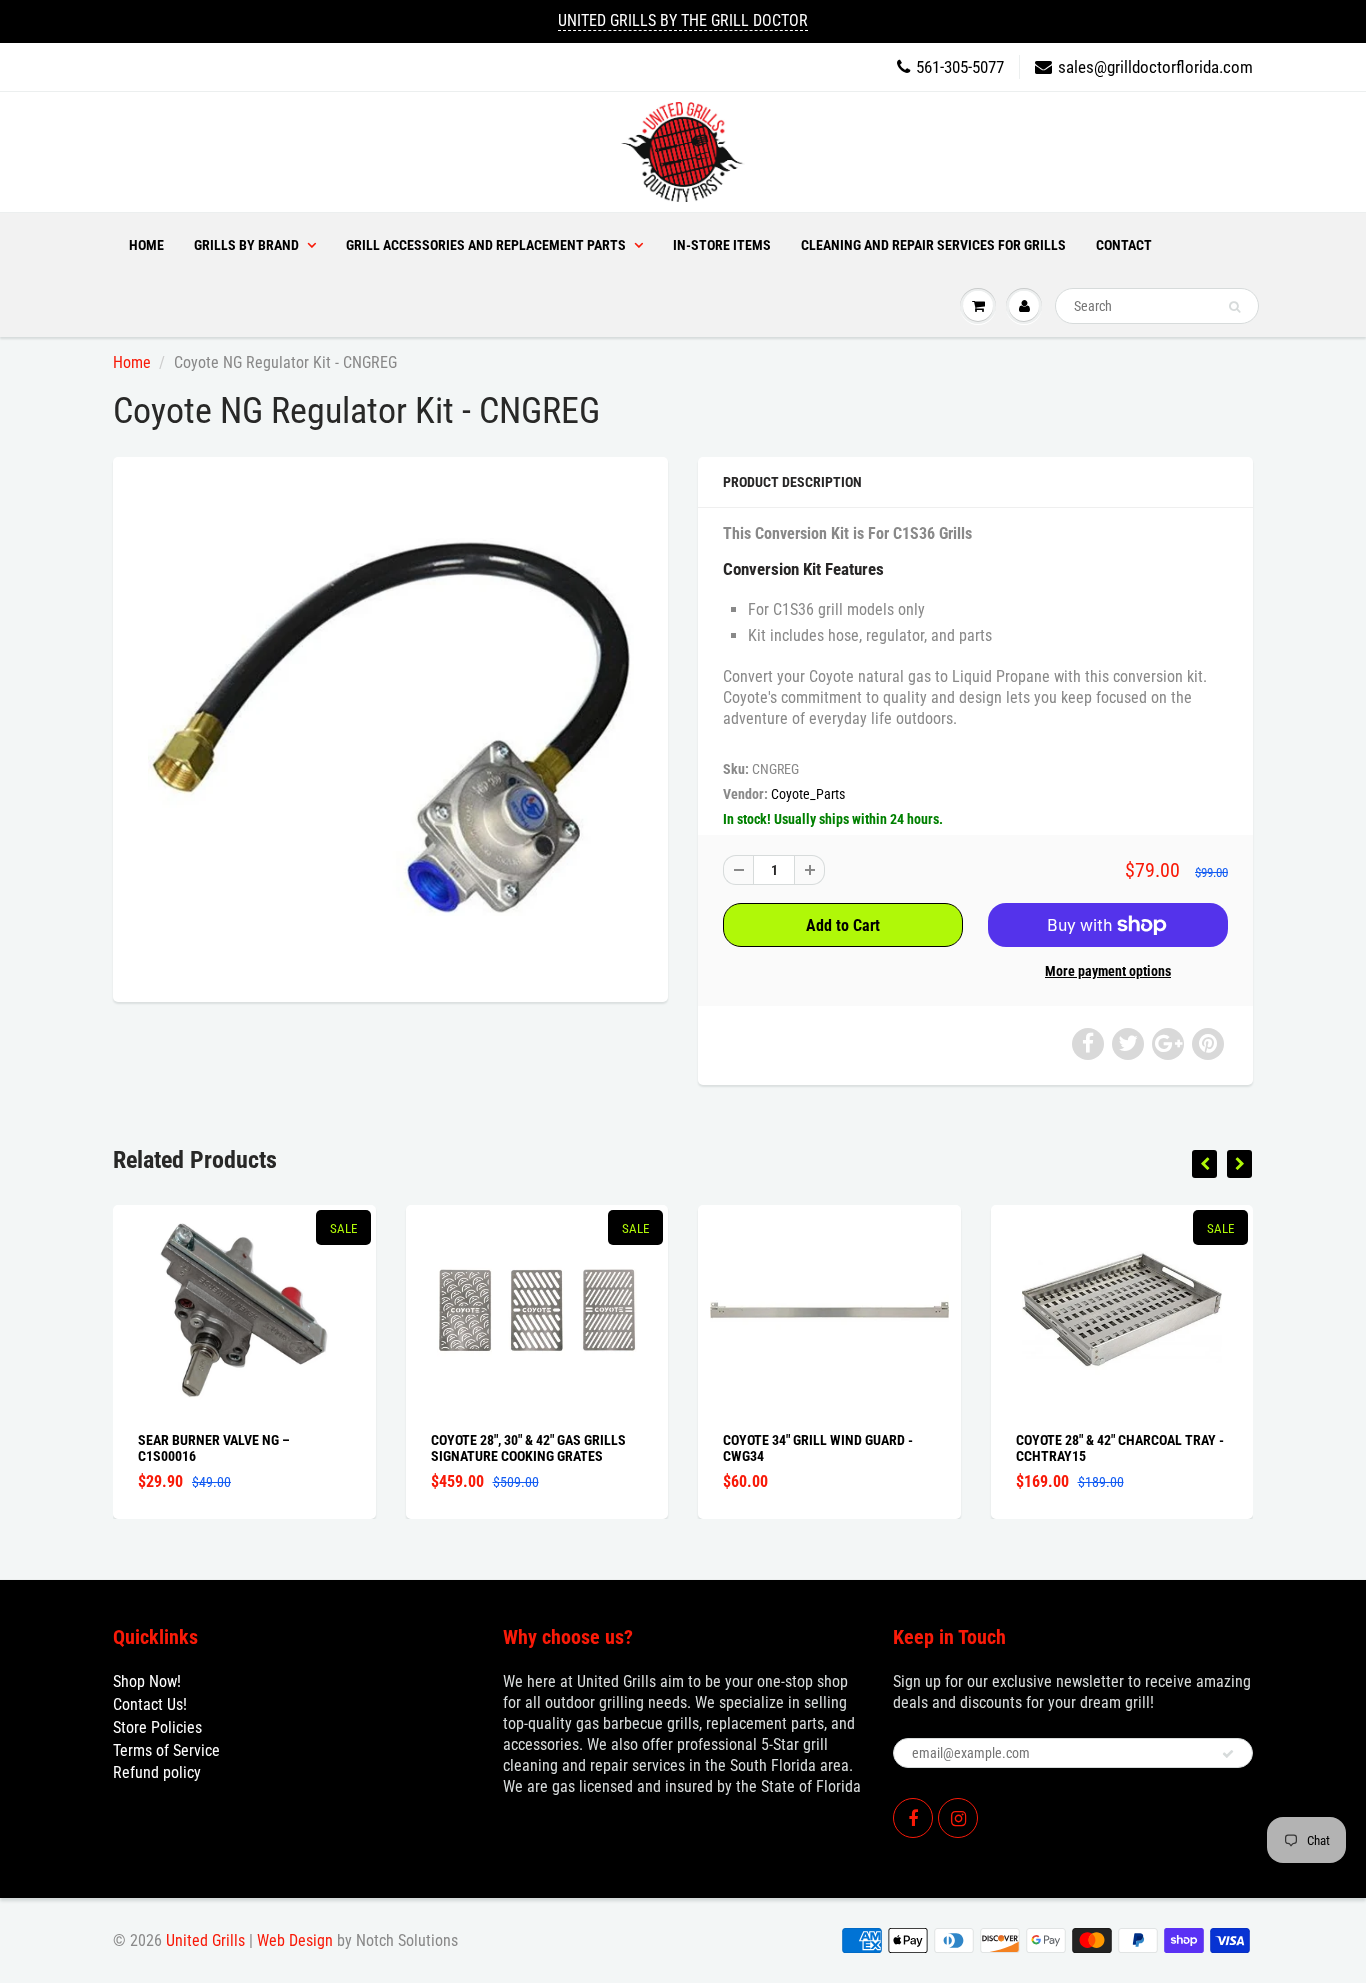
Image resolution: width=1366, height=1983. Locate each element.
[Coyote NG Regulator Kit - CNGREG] (390, 727)
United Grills (205, 1940)
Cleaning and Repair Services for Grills (933, 245)
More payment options (1108, 971)
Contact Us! (150, 1704)
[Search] (1234, 307)
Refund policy (157, 1772)
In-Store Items (722, 245)
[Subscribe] (1228, 1754)
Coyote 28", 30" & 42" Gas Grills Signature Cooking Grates (528, 1448)
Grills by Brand (246, 245)
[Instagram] (958, 1818)
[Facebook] (913, 1818)
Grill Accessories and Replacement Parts (486, 245)
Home (146, 245)
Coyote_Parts (808, 794)
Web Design (295, 1940)
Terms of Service (166, 1750)
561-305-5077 (960, 67)
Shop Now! (147, 1681)
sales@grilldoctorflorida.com (1155, 67)
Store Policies (157, 1727)
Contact (1124, 245)
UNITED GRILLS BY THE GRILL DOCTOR (683, 20)
